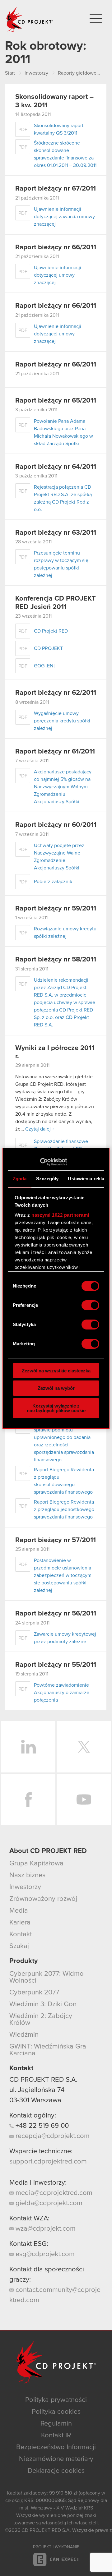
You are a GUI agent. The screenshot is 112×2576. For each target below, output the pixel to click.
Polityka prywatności (56, 2400)
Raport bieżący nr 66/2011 (56, 247)
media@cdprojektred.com (53, 2193)
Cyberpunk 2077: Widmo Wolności (47, 1977)
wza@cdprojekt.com (45, 2229)
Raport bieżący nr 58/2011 (56, 960)
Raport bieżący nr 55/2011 (56, 1665)
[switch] (90, 1305)
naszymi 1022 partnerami (60, 1215)
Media (19, 1911)
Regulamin (56, 2424)
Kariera (20, 1923)
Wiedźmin (24, 2035)
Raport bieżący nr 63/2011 (56, 533)
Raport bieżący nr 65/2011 (56, 401)
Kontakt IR (56, 2435)
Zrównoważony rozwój (43, 1899)
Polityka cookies (56, 2412)
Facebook (28, 1800)
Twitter (84, 1747)
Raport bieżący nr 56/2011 (56, 1614)
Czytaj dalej (38, 1129)
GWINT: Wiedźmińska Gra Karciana (48, 2050)
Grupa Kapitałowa (36, 1864)
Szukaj (19, 1946)
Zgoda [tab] (20, 1179)
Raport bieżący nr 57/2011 (56, 1540)
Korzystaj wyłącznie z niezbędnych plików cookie (56, 1408)
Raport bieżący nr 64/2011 (56, 467)
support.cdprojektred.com (48, 2162)
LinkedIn (28, 1747)
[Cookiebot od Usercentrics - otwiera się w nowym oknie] (40, 1162)
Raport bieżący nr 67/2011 (56, 189)
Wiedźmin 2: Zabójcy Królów (41, 2020)
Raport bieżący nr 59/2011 (56, 909)
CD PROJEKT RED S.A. (43, 2080)
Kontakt (21, 1934)
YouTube (84, 1800)
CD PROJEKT (30, 20)
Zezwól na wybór (56, 1388)
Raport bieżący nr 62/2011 (56, 693)
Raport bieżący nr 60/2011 (56, 825)
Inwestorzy (25, 1887)
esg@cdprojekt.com (44, 2254)
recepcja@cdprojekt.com (52, 2136)
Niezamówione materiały (56, 2459)
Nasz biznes (27, 1875)
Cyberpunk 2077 (34, 1993)
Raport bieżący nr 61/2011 (55, 752)
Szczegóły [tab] (47, 1179)
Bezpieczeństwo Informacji (56, 2447)
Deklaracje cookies (56, 2471)
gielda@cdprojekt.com (48, 2203)
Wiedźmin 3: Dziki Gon (43, 2004)
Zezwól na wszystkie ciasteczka (56, 1371)
